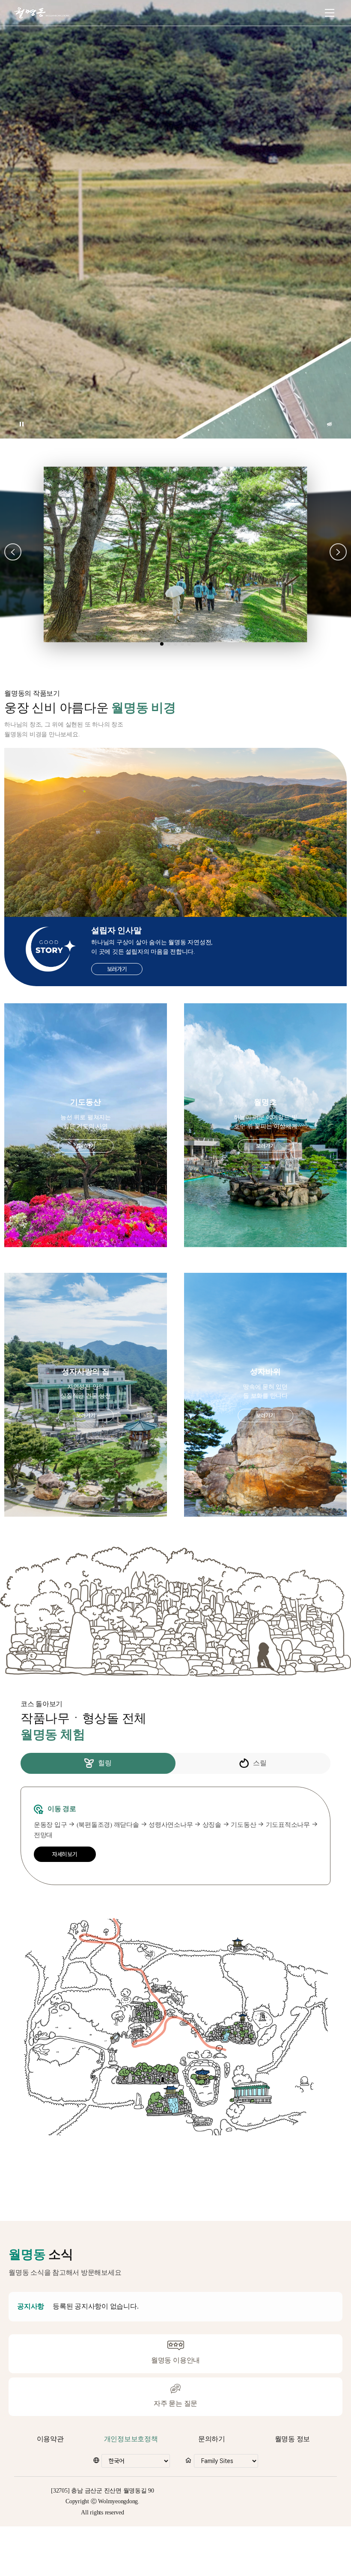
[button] (13, 552)
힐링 (105, 1763)
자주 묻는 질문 (175, 2403)
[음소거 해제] (330, 424)
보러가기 (117, 969)
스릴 (260, 1763)
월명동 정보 (293, 2439)
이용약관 (50, 2439)
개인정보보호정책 (131, 2439)
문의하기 (212, 2439)
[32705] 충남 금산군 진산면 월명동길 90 (103, 2491)
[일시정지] (21, 424)
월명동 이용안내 (175, 2360)
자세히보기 (65, 1854)
